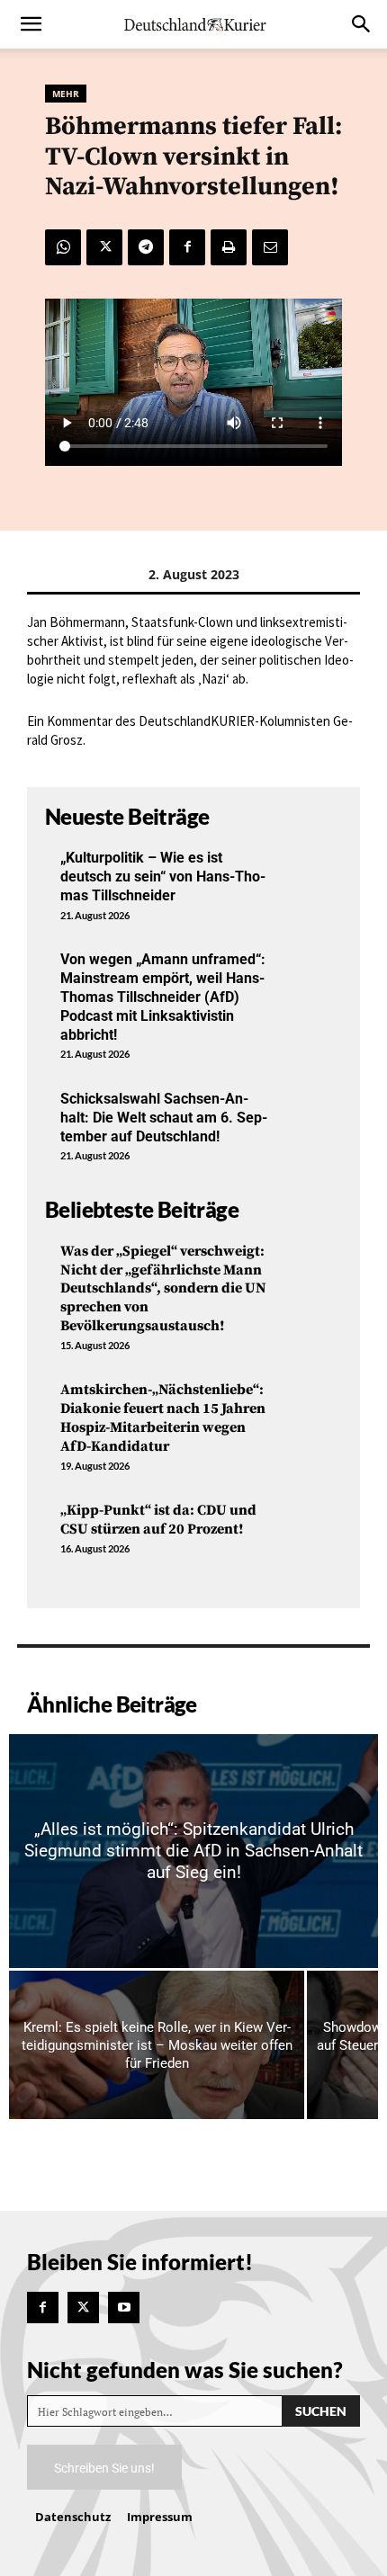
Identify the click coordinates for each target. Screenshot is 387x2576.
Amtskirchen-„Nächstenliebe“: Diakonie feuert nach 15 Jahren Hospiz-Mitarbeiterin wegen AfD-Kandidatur (163, 1418)
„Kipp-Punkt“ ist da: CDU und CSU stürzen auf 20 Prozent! (158, 1520)
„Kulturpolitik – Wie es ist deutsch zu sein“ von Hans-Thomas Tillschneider (163, 877)
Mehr (66, 94)
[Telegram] (146, 247)
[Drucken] (229, 247)
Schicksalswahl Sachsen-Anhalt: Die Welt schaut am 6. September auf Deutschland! (164, 1118)
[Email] (270, 247)
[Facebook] (187, 247)
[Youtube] (124, 2308)
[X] (104, 247)
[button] (31, 24)
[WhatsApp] (63, 247)
